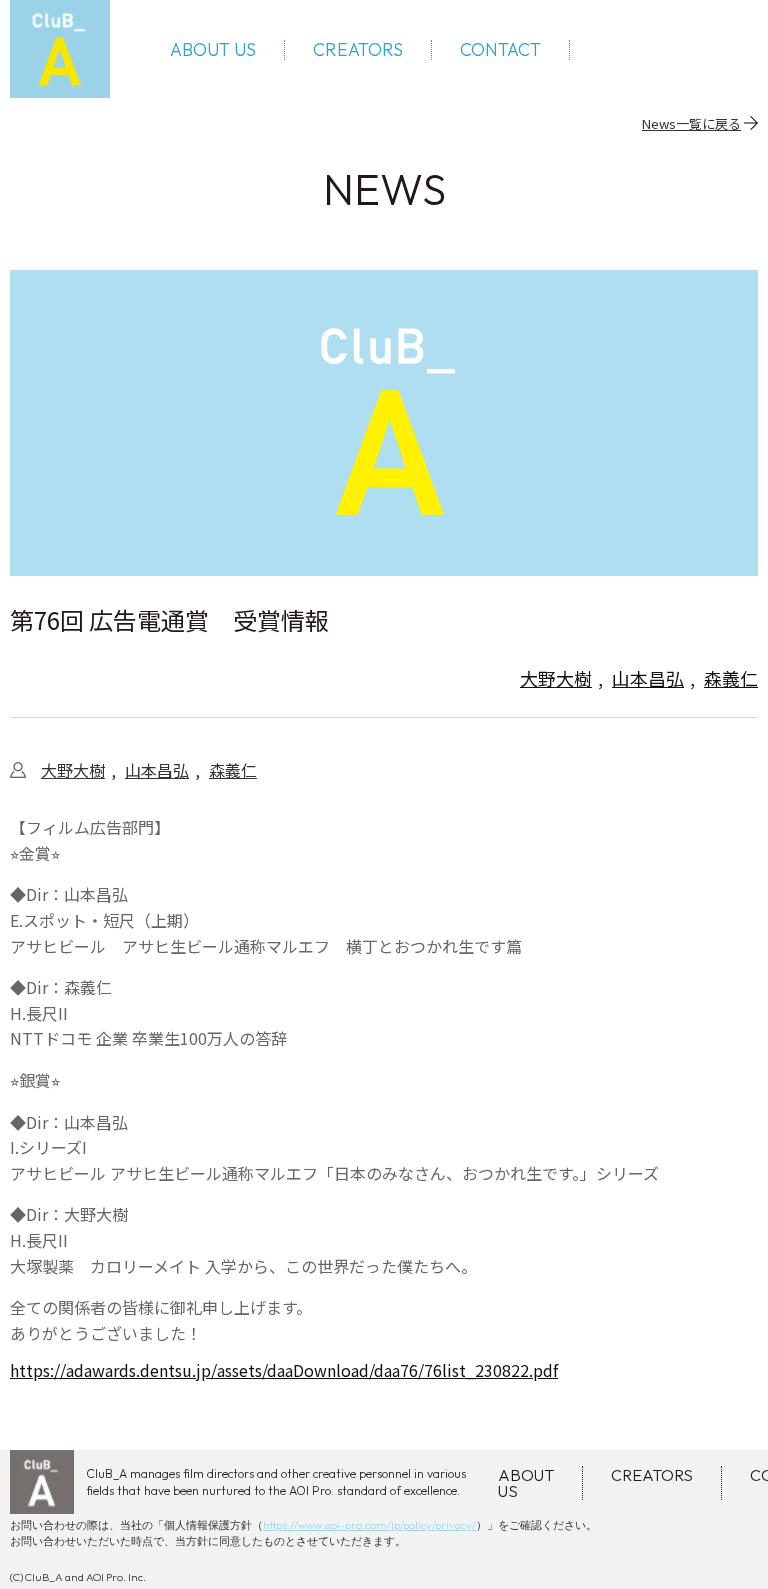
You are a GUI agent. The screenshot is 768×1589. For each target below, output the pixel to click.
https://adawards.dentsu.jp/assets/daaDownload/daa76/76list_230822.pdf (284, 1370)
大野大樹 (556, 678)
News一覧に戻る (691, 123)
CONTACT (500, 50)
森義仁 (731, 678)
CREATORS (358, 50)
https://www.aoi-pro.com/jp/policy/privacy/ (369, 1525)
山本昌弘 (648, 678)
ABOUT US (213, 50)
